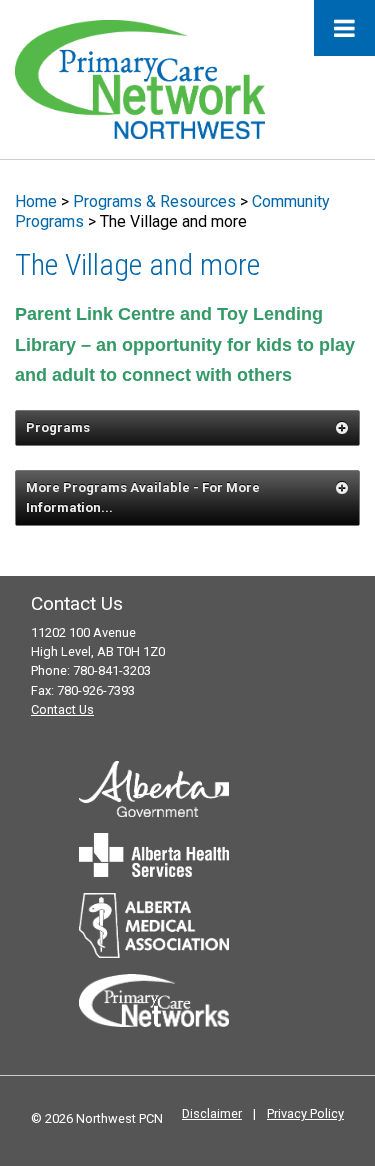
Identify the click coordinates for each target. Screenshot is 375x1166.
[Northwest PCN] (140, 78)
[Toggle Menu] (344, 28)
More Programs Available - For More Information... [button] (143, 497)
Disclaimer (212, 1113)
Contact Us (62, 709)
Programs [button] (58, 427)
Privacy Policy (305, 1113)
